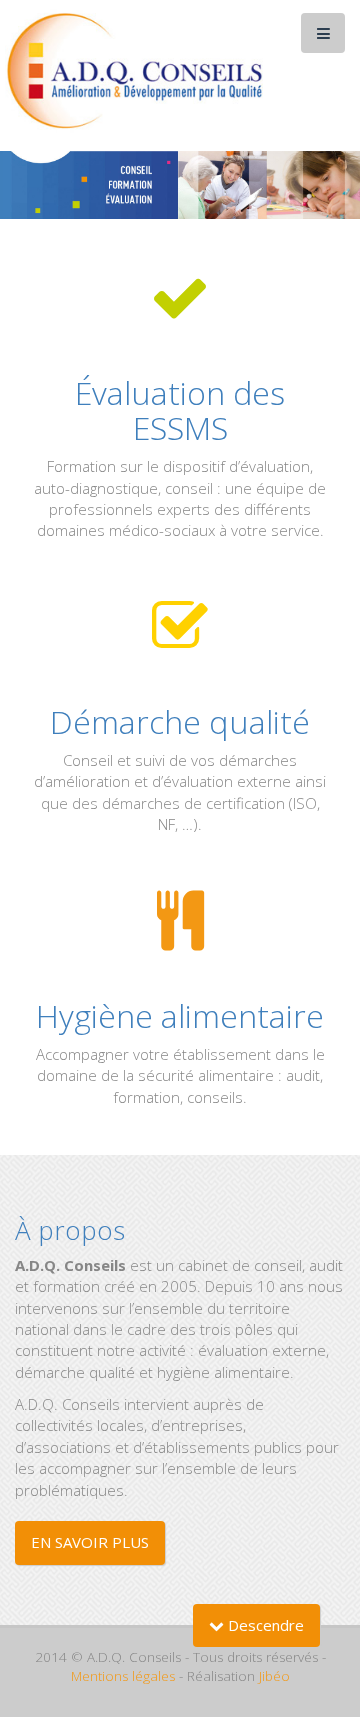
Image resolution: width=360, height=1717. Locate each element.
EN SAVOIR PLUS (90, 1542)
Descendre (264, 1625)
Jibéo (274, 1676)
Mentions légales (123, 1676)
